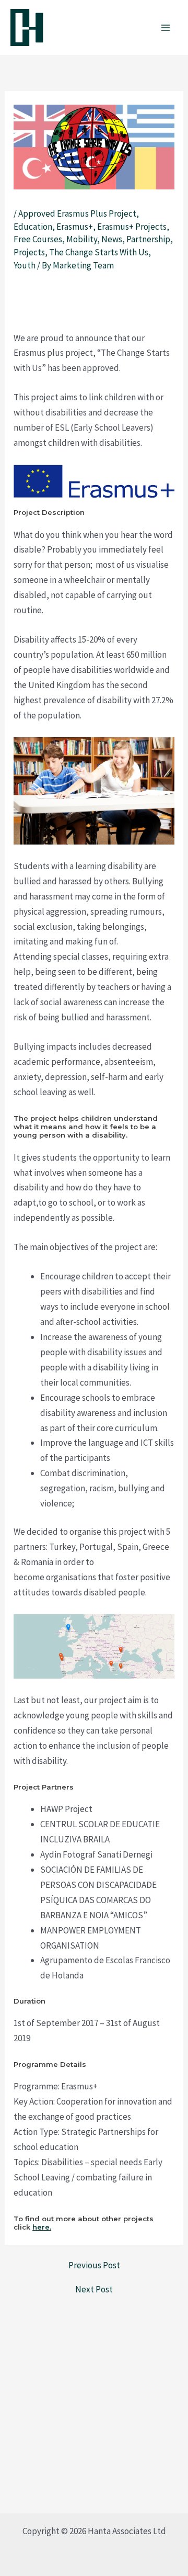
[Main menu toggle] (166, 28)
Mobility (82, 239)
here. (42, 2227)
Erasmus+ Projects (132, 227)
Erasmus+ (75, 227)
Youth (25, 265)
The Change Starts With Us (99, 252)
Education (33, 227)
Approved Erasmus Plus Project (77, 213)
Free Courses (38, 239)
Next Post (94, 2290)
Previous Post (94, 2265)
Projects (29, 252)
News (112, 239)
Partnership (148, 239)
